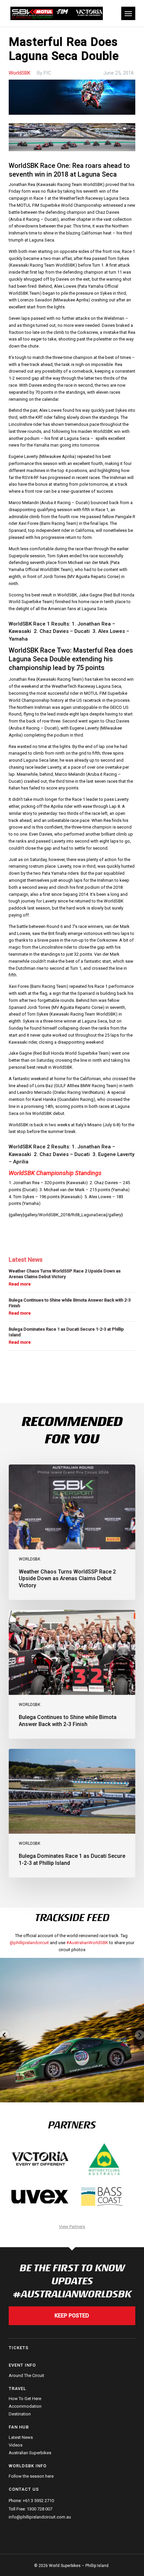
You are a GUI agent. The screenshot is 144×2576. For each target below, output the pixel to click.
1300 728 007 (40, 2509)
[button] (128, 13)
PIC (47, 73)
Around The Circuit (26, 2376)
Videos (16, 2445)
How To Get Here (25, 2399)
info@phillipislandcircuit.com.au (40, 2517)
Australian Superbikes (30, 2453)
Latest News (21, 2438)
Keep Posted (72, 2316)
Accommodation (25, 2406)
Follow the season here (31, 2476)
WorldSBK (20, 73)
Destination (20, 2414)
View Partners (72, 2227)
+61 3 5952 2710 (38, 2501)
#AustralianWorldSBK (87, 1943)
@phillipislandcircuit (29, 1943)
